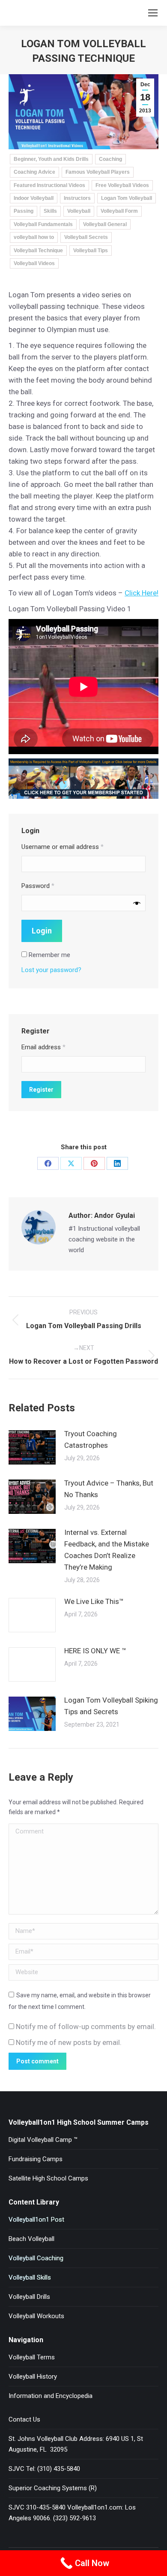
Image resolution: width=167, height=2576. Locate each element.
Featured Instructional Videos (49, 185)
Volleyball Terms (32, 2357)
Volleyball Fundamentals (43, 224)
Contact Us (24, 2419)
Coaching (110, 159)
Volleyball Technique (38, 251)
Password (38, 886)
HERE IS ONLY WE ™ (95, 1651)
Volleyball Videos (34, 263)
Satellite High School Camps (48, 2178)
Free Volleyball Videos (122, 185)
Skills (50, 211)
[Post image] (32, 1447)
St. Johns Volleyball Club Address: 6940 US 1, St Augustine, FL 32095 (76, 2444)
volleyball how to (34, 237)
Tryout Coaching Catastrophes (91, 1439)
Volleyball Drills (29, 2297)
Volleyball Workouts (36, 2316)
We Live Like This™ (94, 1601)
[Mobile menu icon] (153, 13)
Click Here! (142, 593)
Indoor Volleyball (34, 198)
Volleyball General (105, 224)
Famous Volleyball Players (98, 172)
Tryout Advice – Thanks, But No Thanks (109, 1489)
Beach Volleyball (31, 2239)
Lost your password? (51, 970)
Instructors (77, 198)
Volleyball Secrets (86, 237)
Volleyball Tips (91, 251)
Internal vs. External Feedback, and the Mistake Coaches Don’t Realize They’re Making (107, 1550)
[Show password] (137, 903)
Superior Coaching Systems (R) (53, 2488)
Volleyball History (33, 2377)
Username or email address (63, 847)
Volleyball (79, 211)
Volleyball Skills (30, 2277)
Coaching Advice (34, 172)
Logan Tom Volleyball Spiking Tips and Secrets (111, 1706)
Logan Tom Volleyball (127, 198)
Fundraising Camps (36, 2159)
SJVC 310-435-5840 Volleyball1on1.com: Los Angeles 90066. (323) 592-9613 (72, 2513)
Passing (24, 211)
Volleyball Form (119, 211)
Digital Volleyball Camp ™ (43, 2140)
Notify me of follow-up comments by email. (86, 2026)
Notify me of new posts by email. (69, 2042)
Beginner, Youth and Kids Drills (51, 159)
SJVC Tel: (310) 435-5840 (44, 2469)
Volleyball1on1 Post (36, 2220)
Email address (43, 1047)
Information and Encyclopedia (51, 2396)
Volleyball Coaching (36, 2258)
